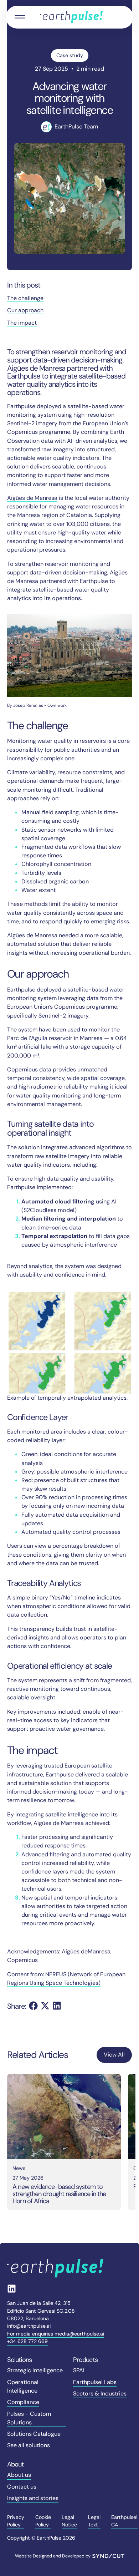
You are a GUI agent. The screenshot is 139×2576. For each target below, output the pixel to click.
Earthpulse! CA (124, 2521)
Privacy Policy (16, 2521)
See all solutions (29, 2445)
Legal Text (94, 2521)
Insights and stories (33, 2498)
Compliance (23, 2402)
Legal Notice (69, 2521)
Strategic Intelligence (35, 2370)
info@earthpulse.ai (29, 2326)
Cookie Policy (43, 2521)
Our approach (25, 310)
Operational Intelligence (23, 2386)
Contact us (22, 2487)
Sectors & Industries (100, 2394)
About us (19, 2475)
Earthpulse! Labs (95, 2382)
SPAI (79, 2370)
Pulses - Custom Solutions (29, 2418)
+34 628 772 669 (27, 2341)
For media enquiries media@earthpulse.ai (56, 2334)
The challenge (25, 298)
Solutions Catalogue (34, 2434)
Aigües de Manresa (32, 498)
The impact (22, 323)
